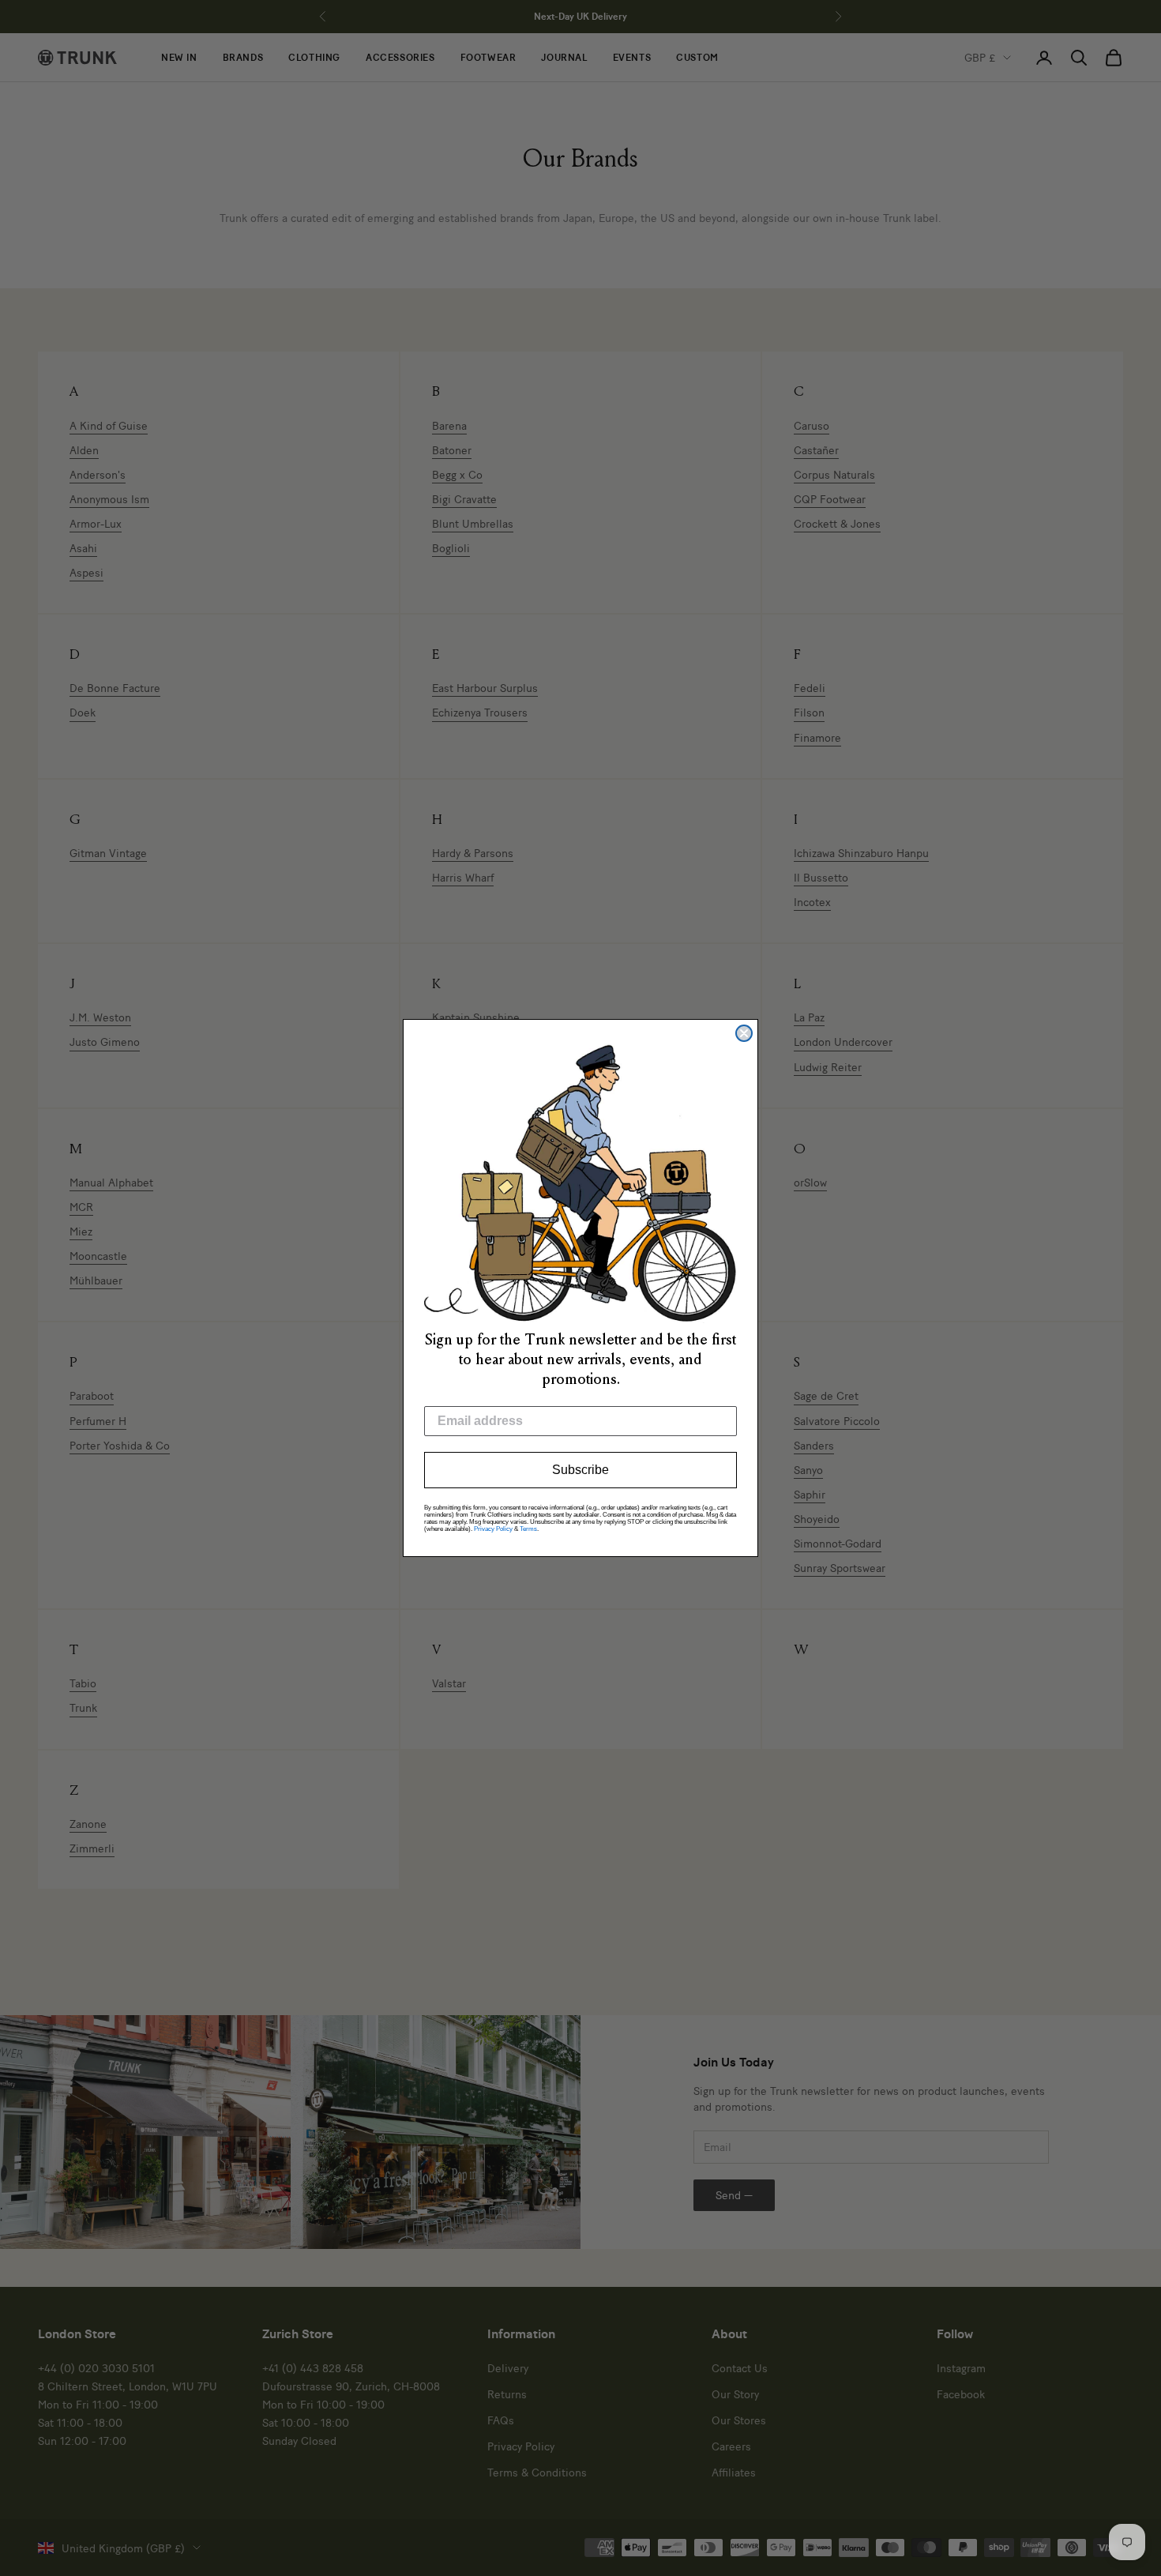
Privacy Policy (493, 1529)
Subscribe (580, 1470)
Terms (528, 1529)
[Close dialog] (744, 1033)
